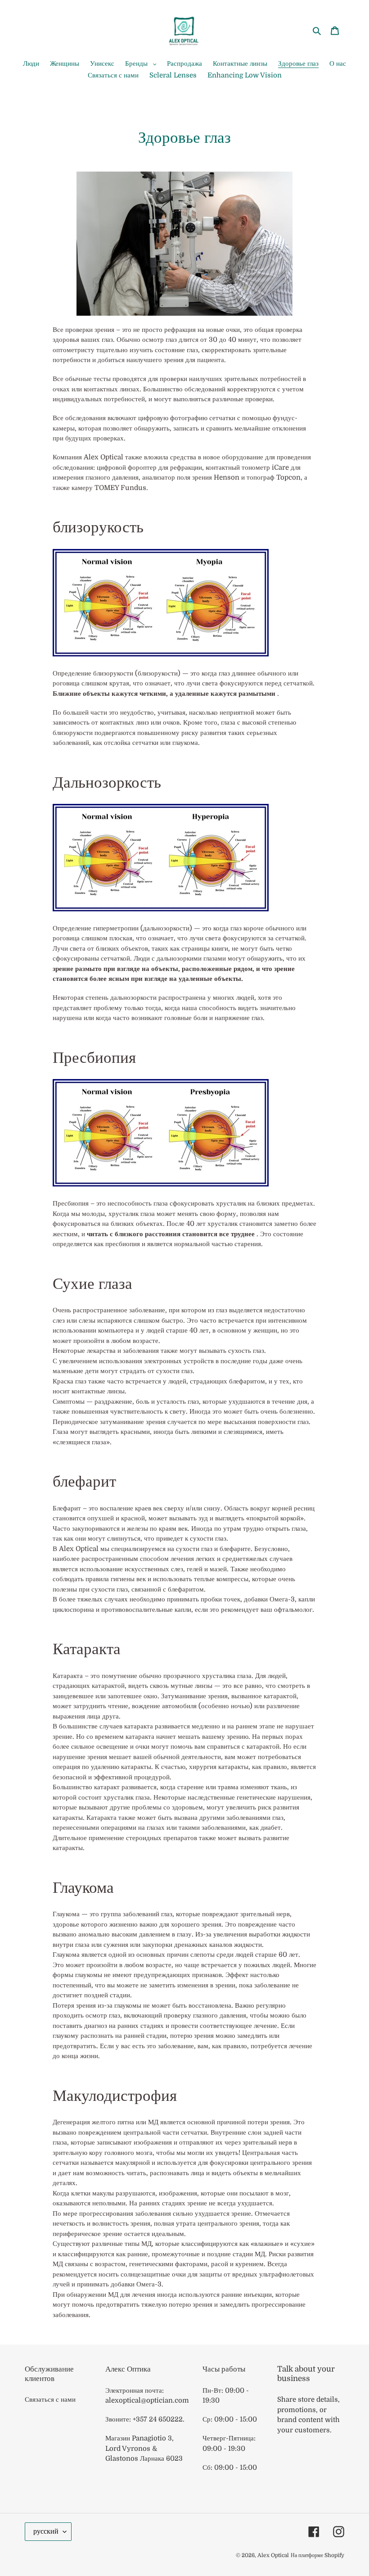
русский (46, 2531)
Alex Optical (273, 2555)
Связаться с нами (50, 2399)
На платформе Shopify (317, 2555)
